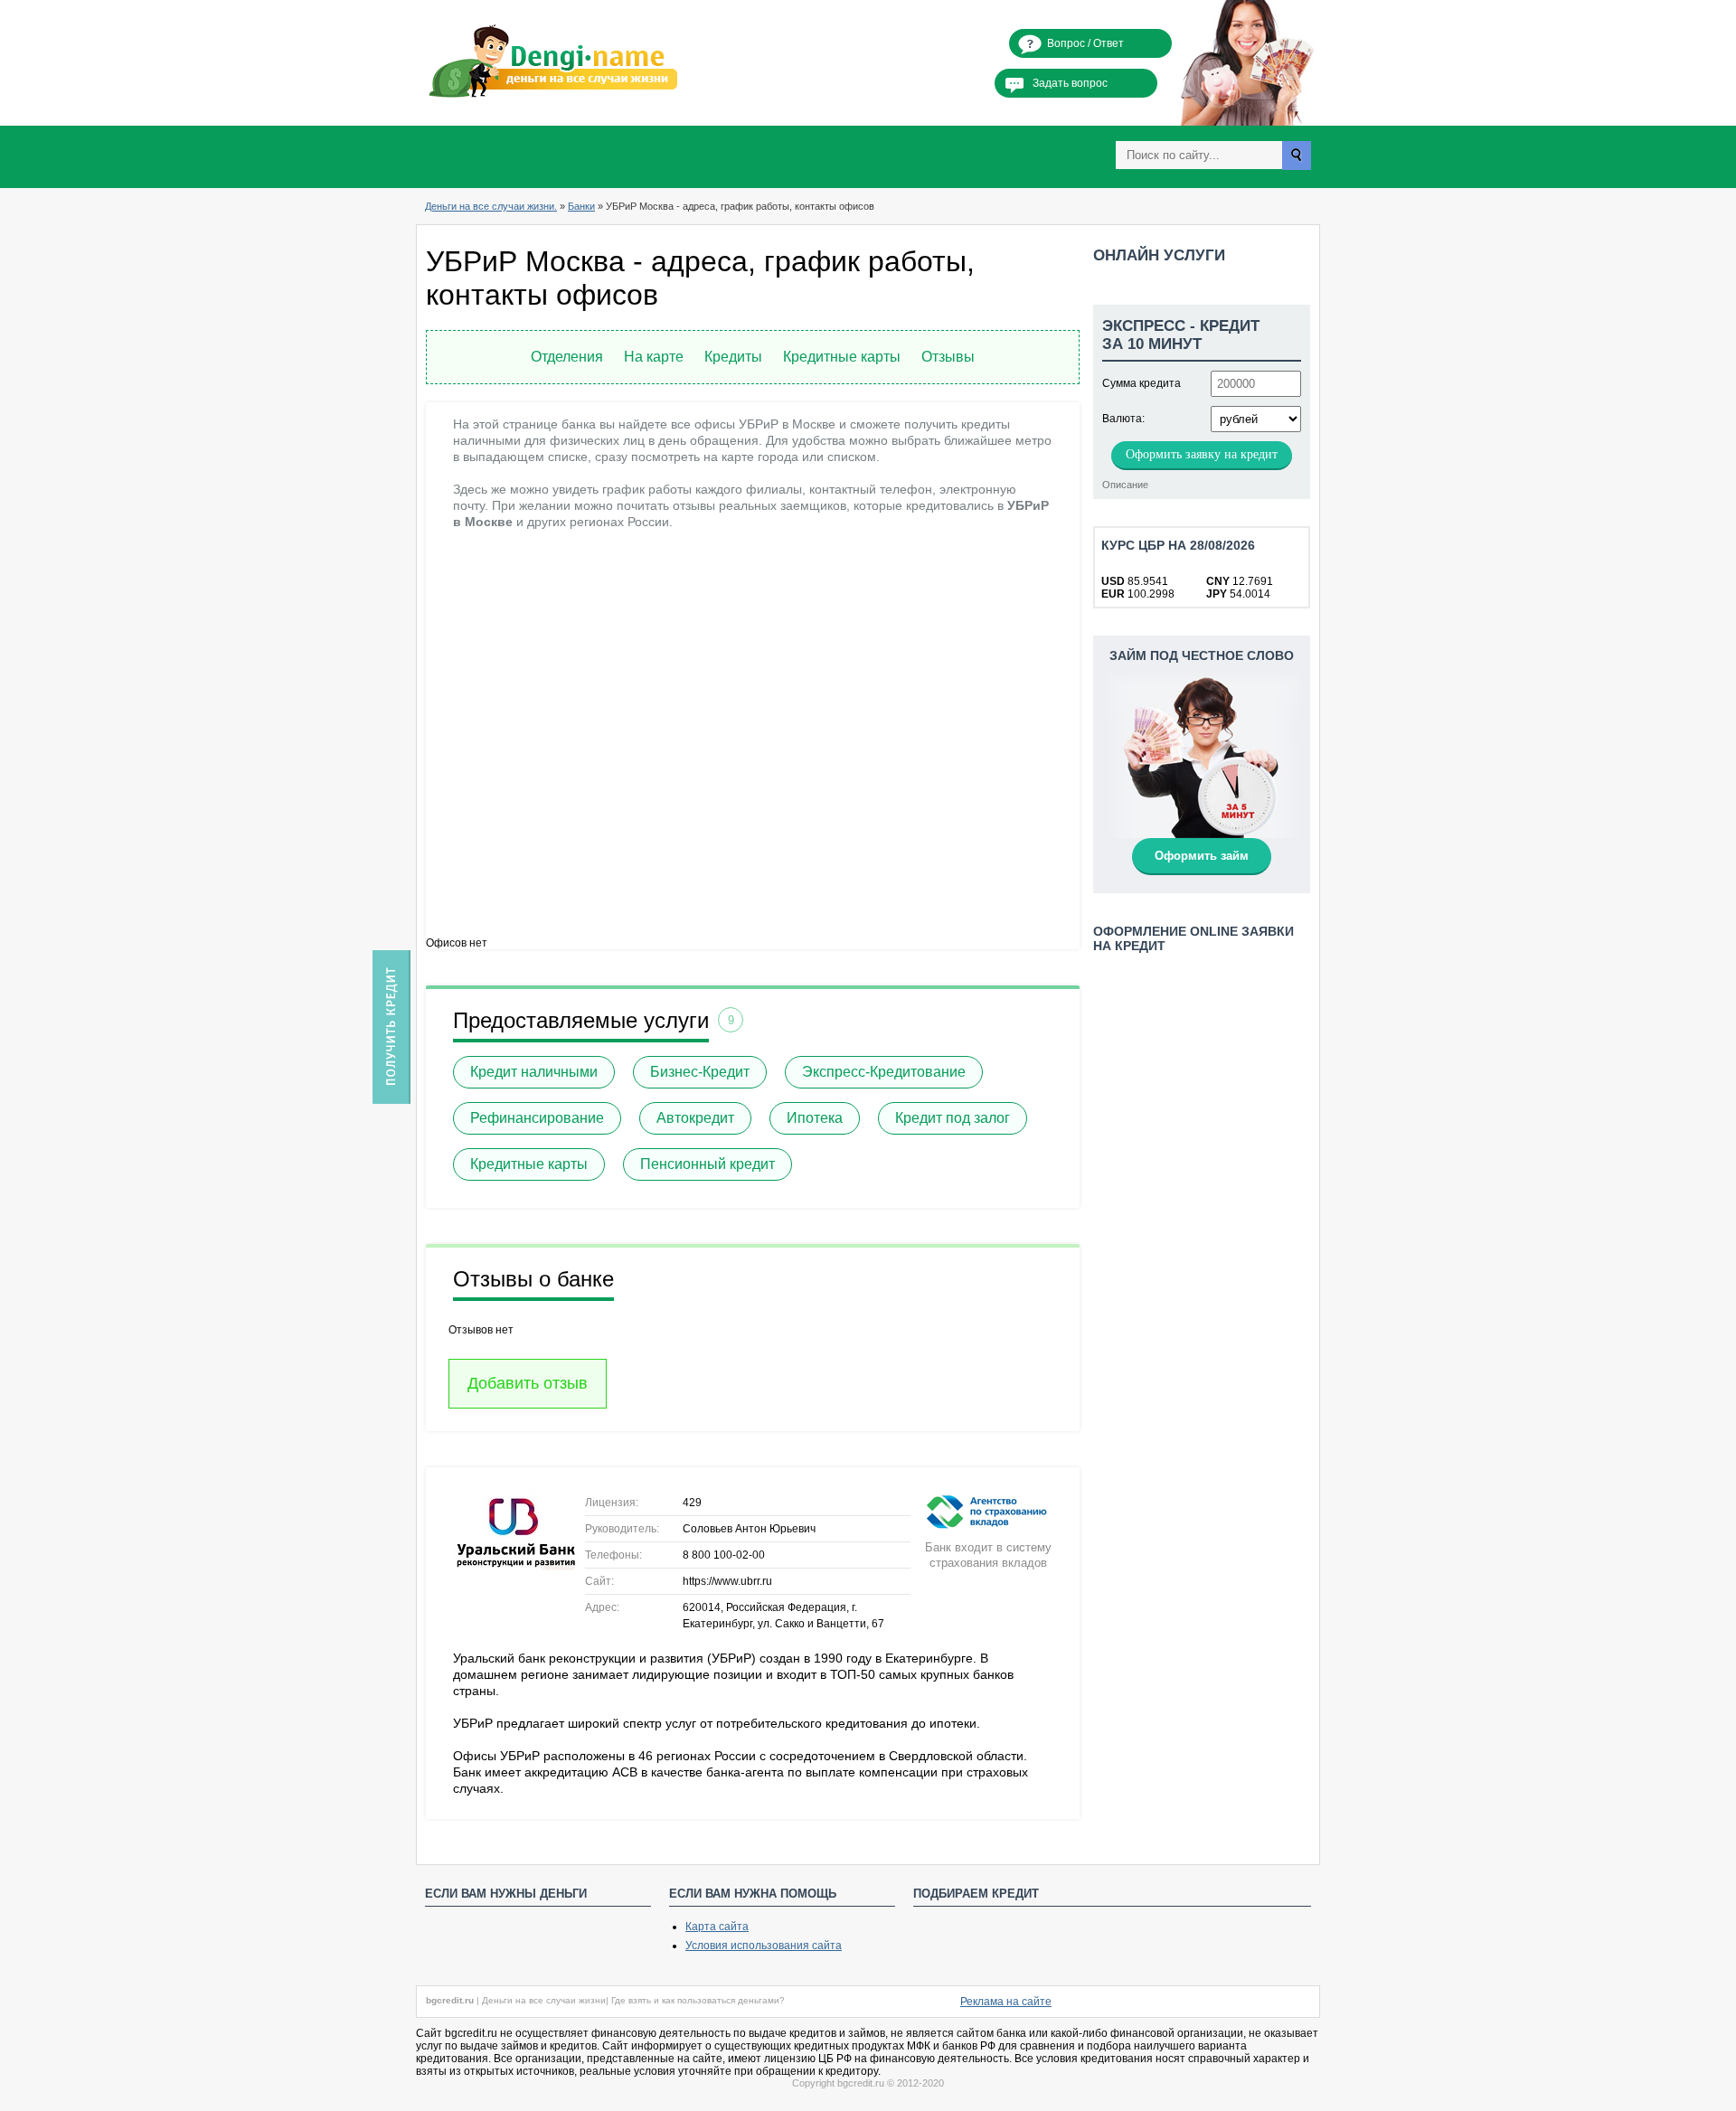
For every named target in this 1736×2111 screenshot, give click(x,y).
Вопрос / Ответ (1085, 43)
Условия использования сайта (764, 1946)
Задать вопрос (1070, 83)
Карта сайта (717, 1927)
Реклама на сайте (1006, 2002)
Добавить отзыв (528, 1383)
